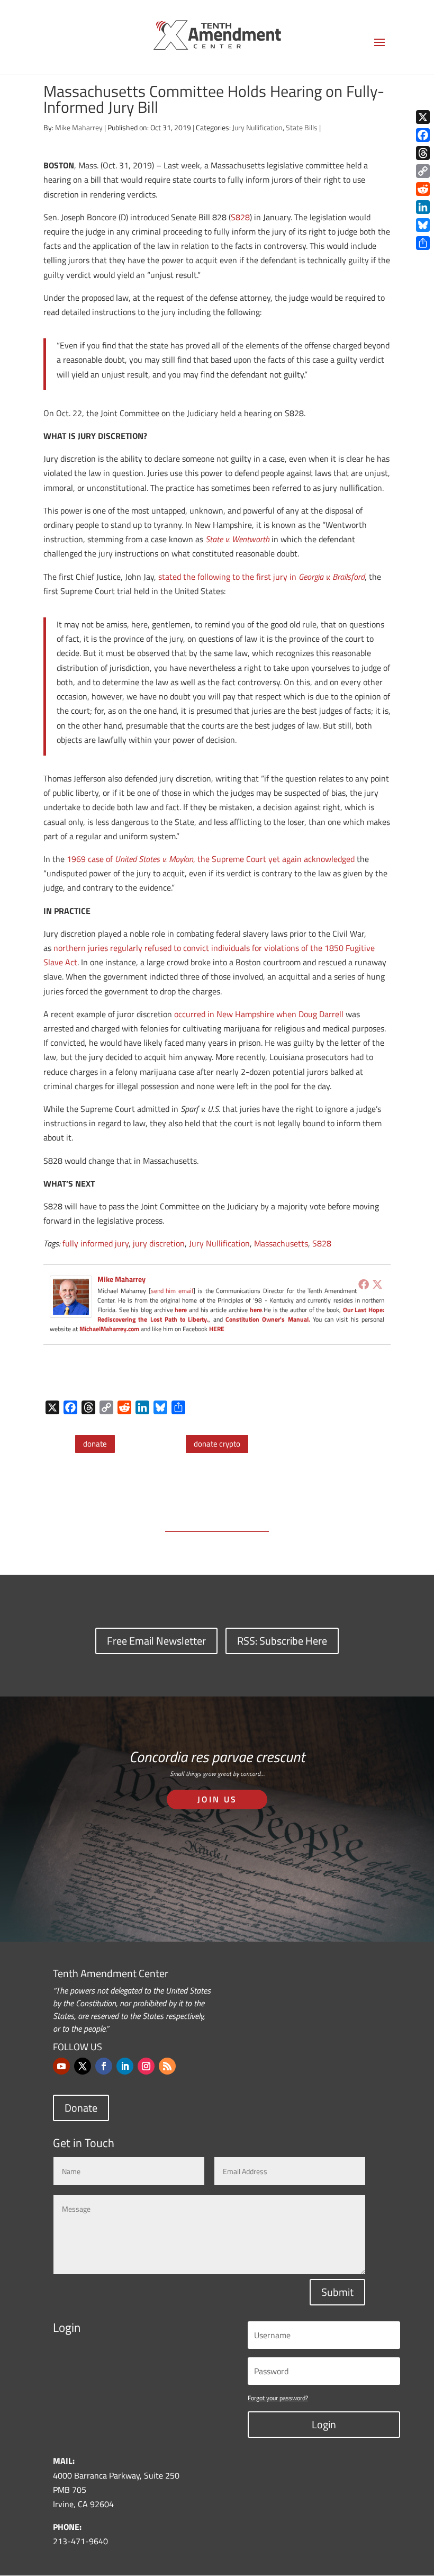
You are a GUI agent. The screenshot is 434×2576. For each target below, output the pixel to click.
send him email (172, 1291)
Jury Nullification (257, 127)
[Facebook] (364, 1284)
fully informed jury (96, 1243)
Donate (81, 2108)
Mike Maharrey (79, 127)
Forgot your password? (278, 2398)
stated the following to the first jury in (261, 577)
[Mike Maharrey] (71, 1310)
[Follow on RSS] (167, 2066)
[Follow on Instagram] (146, 2066)
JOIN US (217, 1799)
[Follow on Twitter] (83, 2066)
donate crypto (217, 1444)
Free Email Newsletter (156, 1641)
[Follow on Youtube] (61, 2066)
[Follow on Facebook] (104, 2066)
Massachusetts (281, 1243)
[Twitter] (377, 1284)
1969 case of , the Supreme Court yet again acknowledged (211, 859)
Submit (337, 2292)
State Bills (302, 127)
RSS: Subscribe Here (282, 1641)
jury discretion (159, 1243)
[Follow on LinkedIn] (125, 2066)
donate (95, 1444)
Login (324, 2424)
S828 (240, 217)
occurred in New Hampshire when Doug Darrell (259, 1014)
